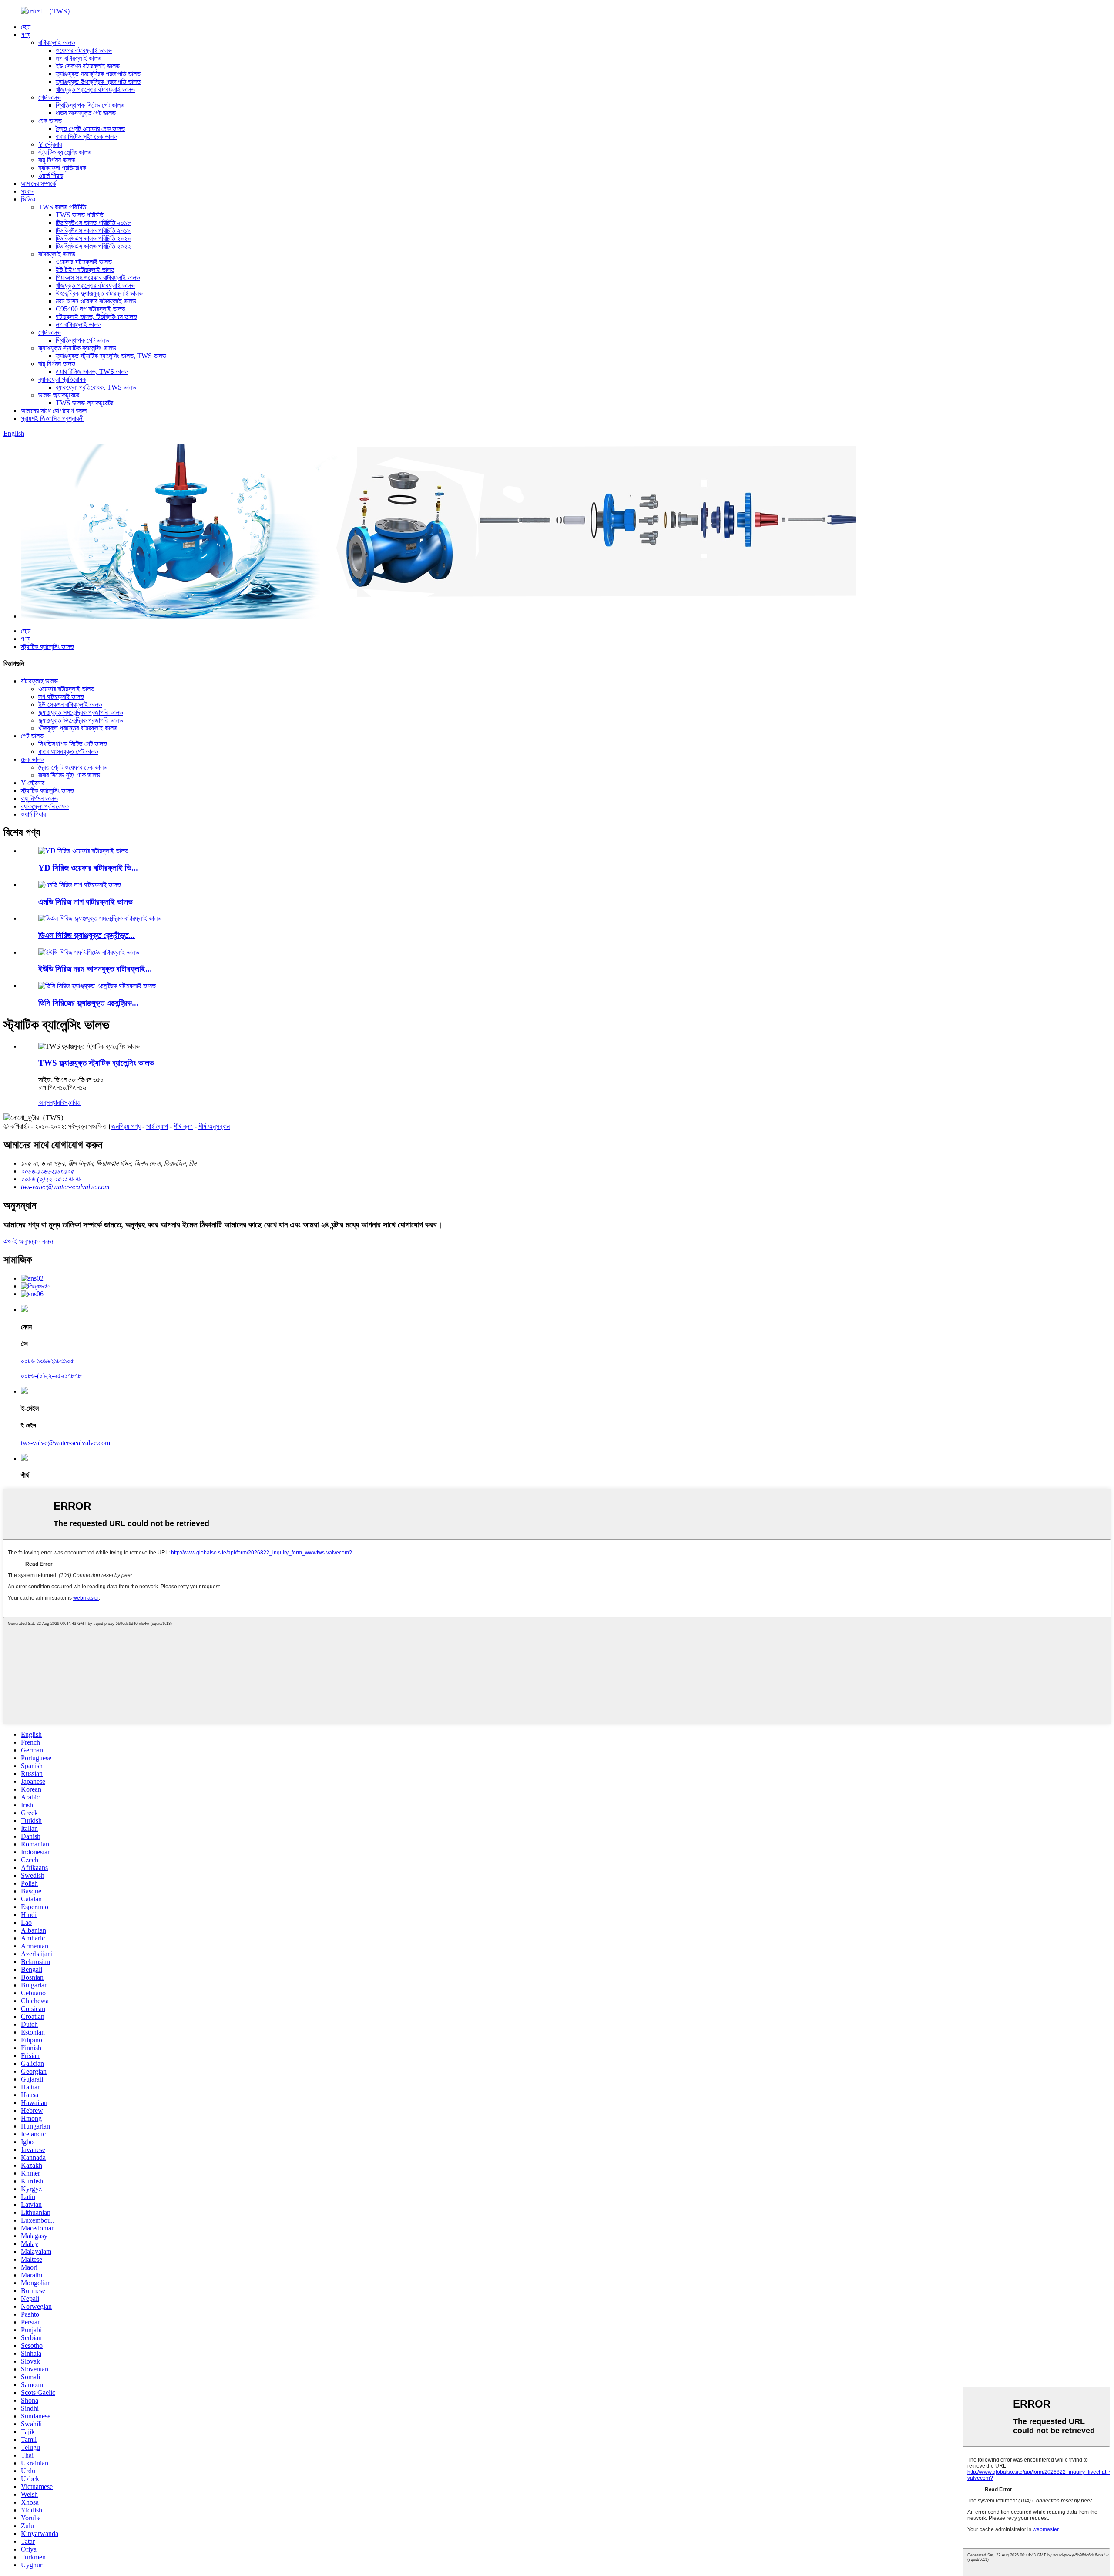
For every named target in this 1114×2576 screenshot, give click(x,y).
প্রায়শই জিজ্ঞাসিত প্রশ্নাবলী (52, 419)
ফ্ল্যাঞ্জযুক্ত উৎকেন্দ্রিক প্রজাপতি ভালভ (98, 82)
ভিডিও (28, 199)
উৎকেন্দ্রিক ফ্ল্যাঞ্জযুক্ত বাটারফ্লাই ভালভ (99, 293)
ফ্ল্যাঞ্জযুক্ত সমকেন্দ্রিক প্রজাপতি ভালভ (98, 74)
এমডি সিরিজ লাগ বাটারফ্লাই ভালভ (86, 902)
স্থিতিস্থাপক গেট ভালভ (82, 340)
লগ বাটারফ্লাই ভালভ (79, 58)
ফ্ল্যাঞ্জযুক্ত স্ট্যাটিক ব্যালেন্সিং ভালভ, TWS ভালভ (111, 356)
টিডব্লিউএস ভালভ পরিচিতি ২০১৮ (93, 223)
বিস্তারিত (70, 1102)
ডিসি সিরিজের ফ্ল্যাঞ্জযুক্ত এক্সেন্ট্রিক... (88, 1003)
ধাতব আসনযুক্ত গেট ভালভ (86, 113)
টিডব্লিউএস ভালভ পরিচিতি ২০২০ (93, 238)
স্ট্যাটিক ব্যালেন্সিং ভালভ (65, 152)
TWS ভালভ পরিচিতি (62, 207)
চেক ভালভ (50, 121)
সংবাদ (27, 191)
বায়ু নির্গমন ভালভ (57, 160)
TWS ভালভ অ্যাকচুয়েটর (84, 403)
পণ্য (26, 35)
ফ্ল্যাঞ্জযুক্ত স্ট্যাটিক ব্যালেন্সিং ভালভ (77, 348)
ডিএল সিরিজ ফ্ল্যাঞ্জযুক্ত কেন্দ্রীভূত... (87, 935)
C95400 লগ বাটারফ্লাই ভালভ (91, 309)
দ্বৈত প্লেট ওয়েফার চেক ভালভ (90, 129)
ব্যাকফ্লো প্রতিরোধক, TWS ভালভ (96, 387)
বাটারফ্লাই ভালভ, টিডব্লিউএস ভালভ (96, 317)
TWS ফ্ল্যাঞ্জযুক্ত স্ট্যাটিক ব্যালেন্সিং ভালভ (96, 1063)
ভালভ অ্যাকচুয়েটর (59, 395)
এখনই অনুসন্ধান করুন (28, 1241)
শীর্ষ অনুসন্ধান (214, 1126)
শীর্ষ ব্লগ (183, 1126)
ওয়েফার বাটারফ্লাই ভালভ (84, 50)
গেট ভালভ (50, 97)
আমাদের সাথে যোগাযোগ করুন (54, 411)
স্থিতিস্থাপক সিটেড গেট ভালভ (90, 105)
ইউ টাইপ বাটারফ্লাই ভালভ (85, 270)
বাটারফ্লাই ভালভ (57, 42)
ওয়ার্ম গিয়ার (51, 176)
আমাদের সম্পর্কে (39, 183)
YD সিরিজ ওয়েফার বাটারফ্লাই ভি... (88, 868)
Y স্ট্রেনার (50, 144)
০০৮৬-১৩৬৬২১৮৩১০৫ (47, 1361)
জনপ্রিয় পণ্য (126, 1126)
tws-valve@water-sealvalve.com (65, 1443)
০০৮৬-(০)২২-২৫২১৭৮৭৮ (51, 1376)
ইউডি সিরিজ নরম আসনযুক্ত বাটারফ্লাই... (95, 969)
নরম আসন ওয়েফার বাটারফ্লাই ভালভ (96, 301)
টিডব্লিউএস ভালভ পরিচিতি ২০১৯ (93, 230)
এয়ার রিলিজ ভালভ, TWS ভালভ (92, 372)
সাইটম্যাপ (157, 1126)
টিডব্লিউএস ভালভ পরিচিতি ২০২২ (93, 246)
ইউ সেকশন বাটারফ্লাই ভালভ (88, 66)
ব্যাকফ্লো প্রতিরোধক (62, 168)
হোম (26, 27)
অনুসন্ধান (49, 1102)
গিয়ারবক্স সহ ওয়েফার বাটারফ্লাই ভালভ (98, 277)
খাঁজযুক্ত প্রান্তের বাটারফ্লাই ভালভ (95, 89)
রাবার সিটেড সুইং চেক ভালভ (87, 136)
